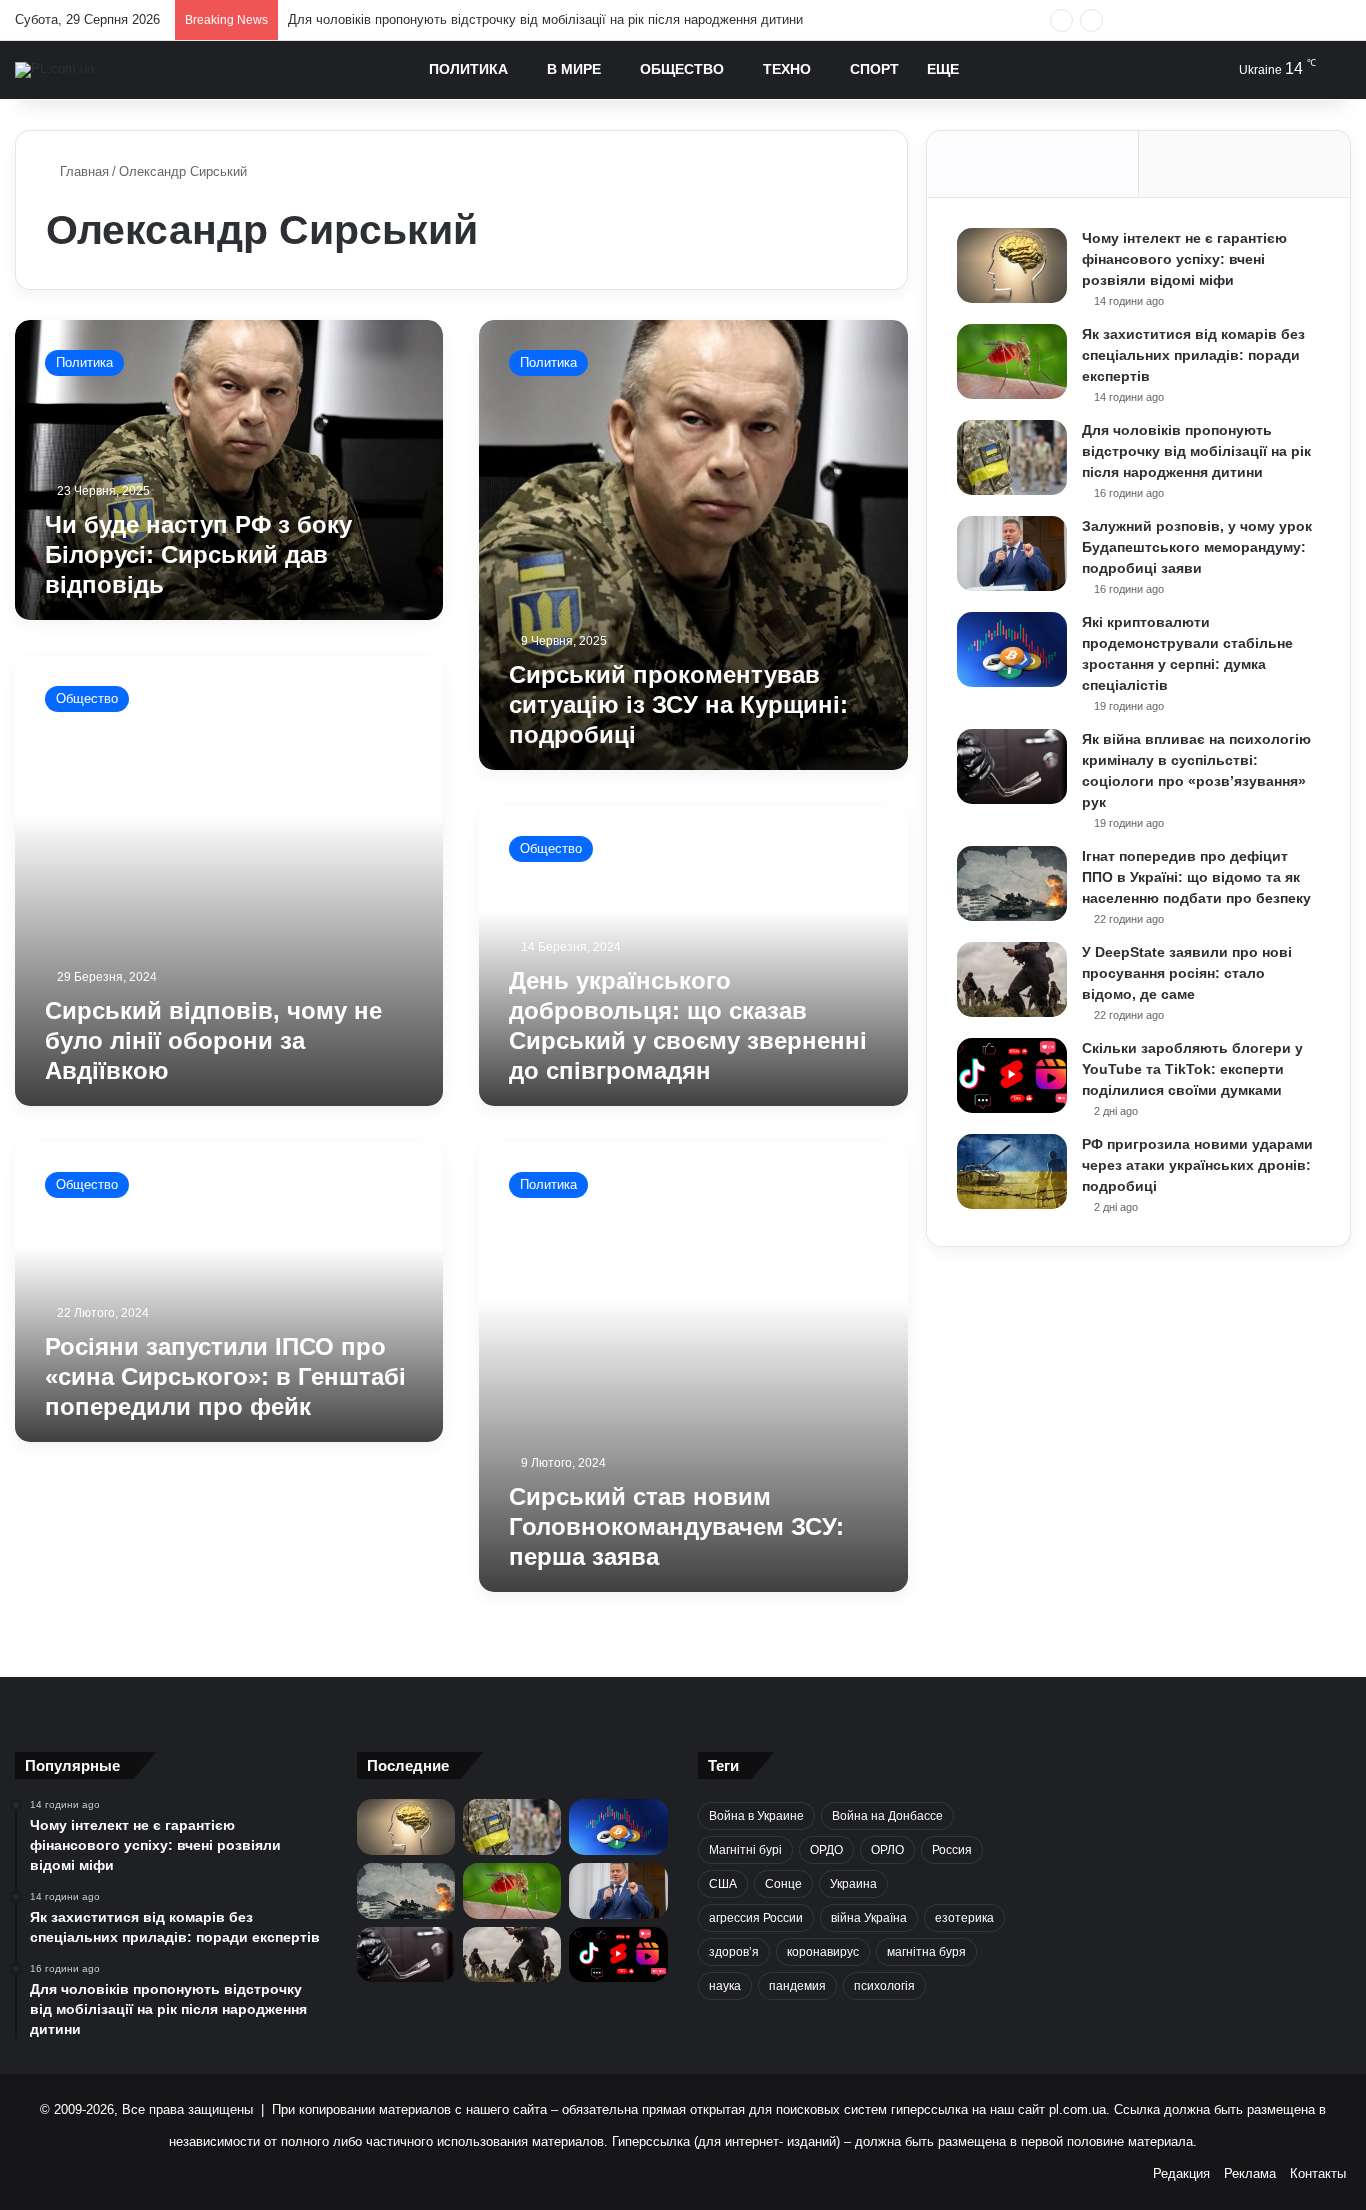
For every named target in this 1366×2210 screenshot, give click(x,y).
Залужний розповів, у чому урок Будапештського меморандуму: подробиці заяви (1197, 547)
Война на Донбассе (887, 1816)
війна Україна (869, 1918)
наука (725, 1986)
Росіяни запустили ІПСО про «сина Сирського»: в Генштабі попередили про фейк (225, 1376)
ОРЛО (887, 1850)
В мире (574, 69)
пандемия (797, 1986)
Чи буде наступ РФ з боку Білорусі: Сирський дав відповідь (198, 554)
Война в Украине (756, 1816)
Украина (853, 1884)
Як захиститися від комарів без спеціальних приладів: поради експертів (1193, 355)
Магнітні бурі (745, 1850)
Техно (787, 69)
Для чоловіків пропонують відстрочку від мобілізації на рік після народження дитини (545, 19)
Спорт (874, 69)
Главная (82, 171)
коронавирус (823, 1952)
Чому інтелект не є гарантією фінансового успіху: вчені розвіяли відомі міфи (1184, 259)
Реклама (1250, 2173)
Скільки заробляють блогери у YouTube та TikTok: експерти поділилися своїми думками (1192, 1069)
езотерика (964, 1918)
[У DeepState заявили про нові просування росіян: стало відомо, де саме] (1012, 979)
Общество (682, 69)
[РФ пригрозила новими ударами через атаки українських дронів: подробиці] (1012, 1171)
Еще (943, 69)
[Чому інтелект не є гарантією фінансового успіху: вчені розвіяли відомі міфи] (1012, 265)
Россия (952, 1850)
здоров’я (734, 1952)
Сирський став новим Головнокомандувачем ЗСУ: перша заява (676, 1526)
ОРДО (826, 1850)
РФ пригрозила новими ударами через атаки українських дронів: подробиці (1197, 1165)
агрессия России (756, 1918)
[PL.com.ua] (54, 70)
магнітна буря (926, 1952)
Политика (468, 69)
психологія (884, 1986)
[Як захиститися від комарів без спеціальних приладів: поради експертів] (1012, 361)
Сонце (783, 1884)
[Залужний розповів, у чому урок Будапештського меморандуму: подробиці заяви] (1012, 553)
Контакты (1318, 2173)
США (723, 1884)
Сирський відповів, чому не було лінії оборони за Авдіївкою (213, 1040)
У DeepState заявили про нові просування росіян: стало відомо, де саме (1187, 973)
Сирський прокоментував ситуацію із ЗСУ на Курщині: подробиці (678, 704)
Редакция (1181, 2173)
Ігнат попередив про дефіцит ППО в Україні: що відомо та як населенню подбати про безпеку (1196, 877)
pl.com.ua (1077, 2109)
